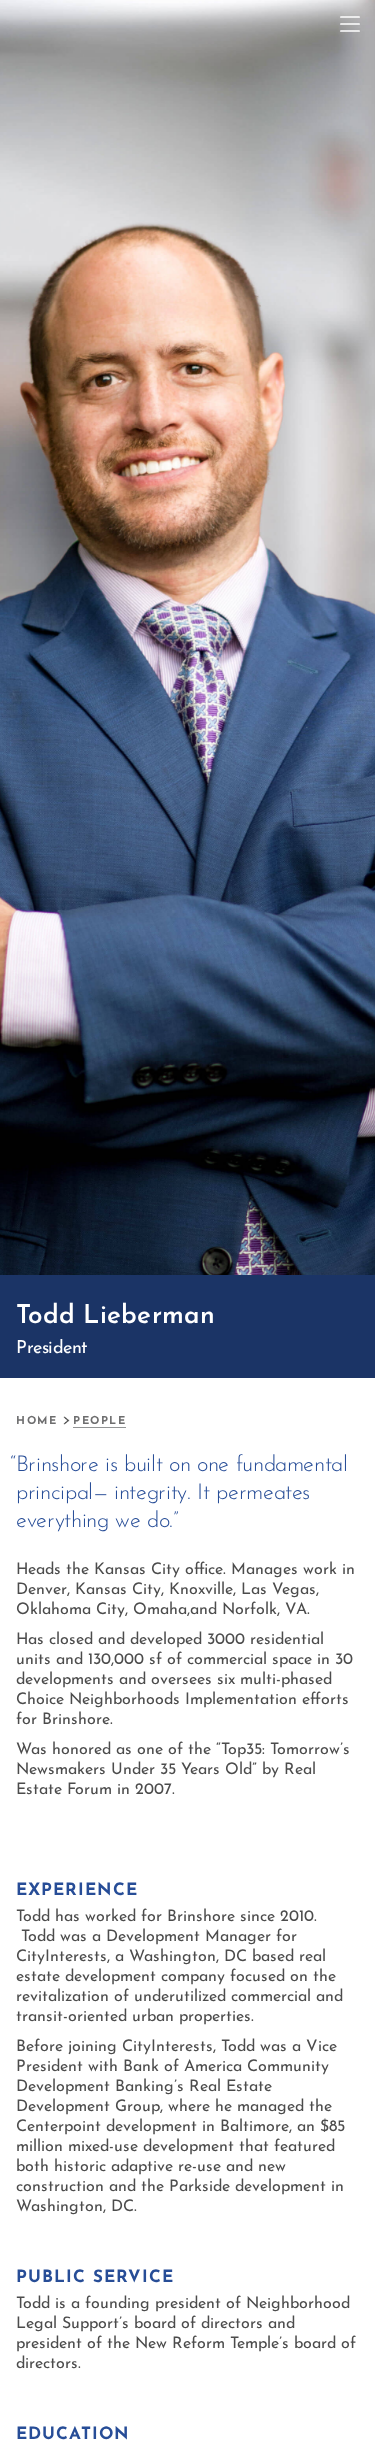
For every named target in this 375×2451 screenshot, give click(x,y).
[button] (350, 25)
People (99, 1421)
